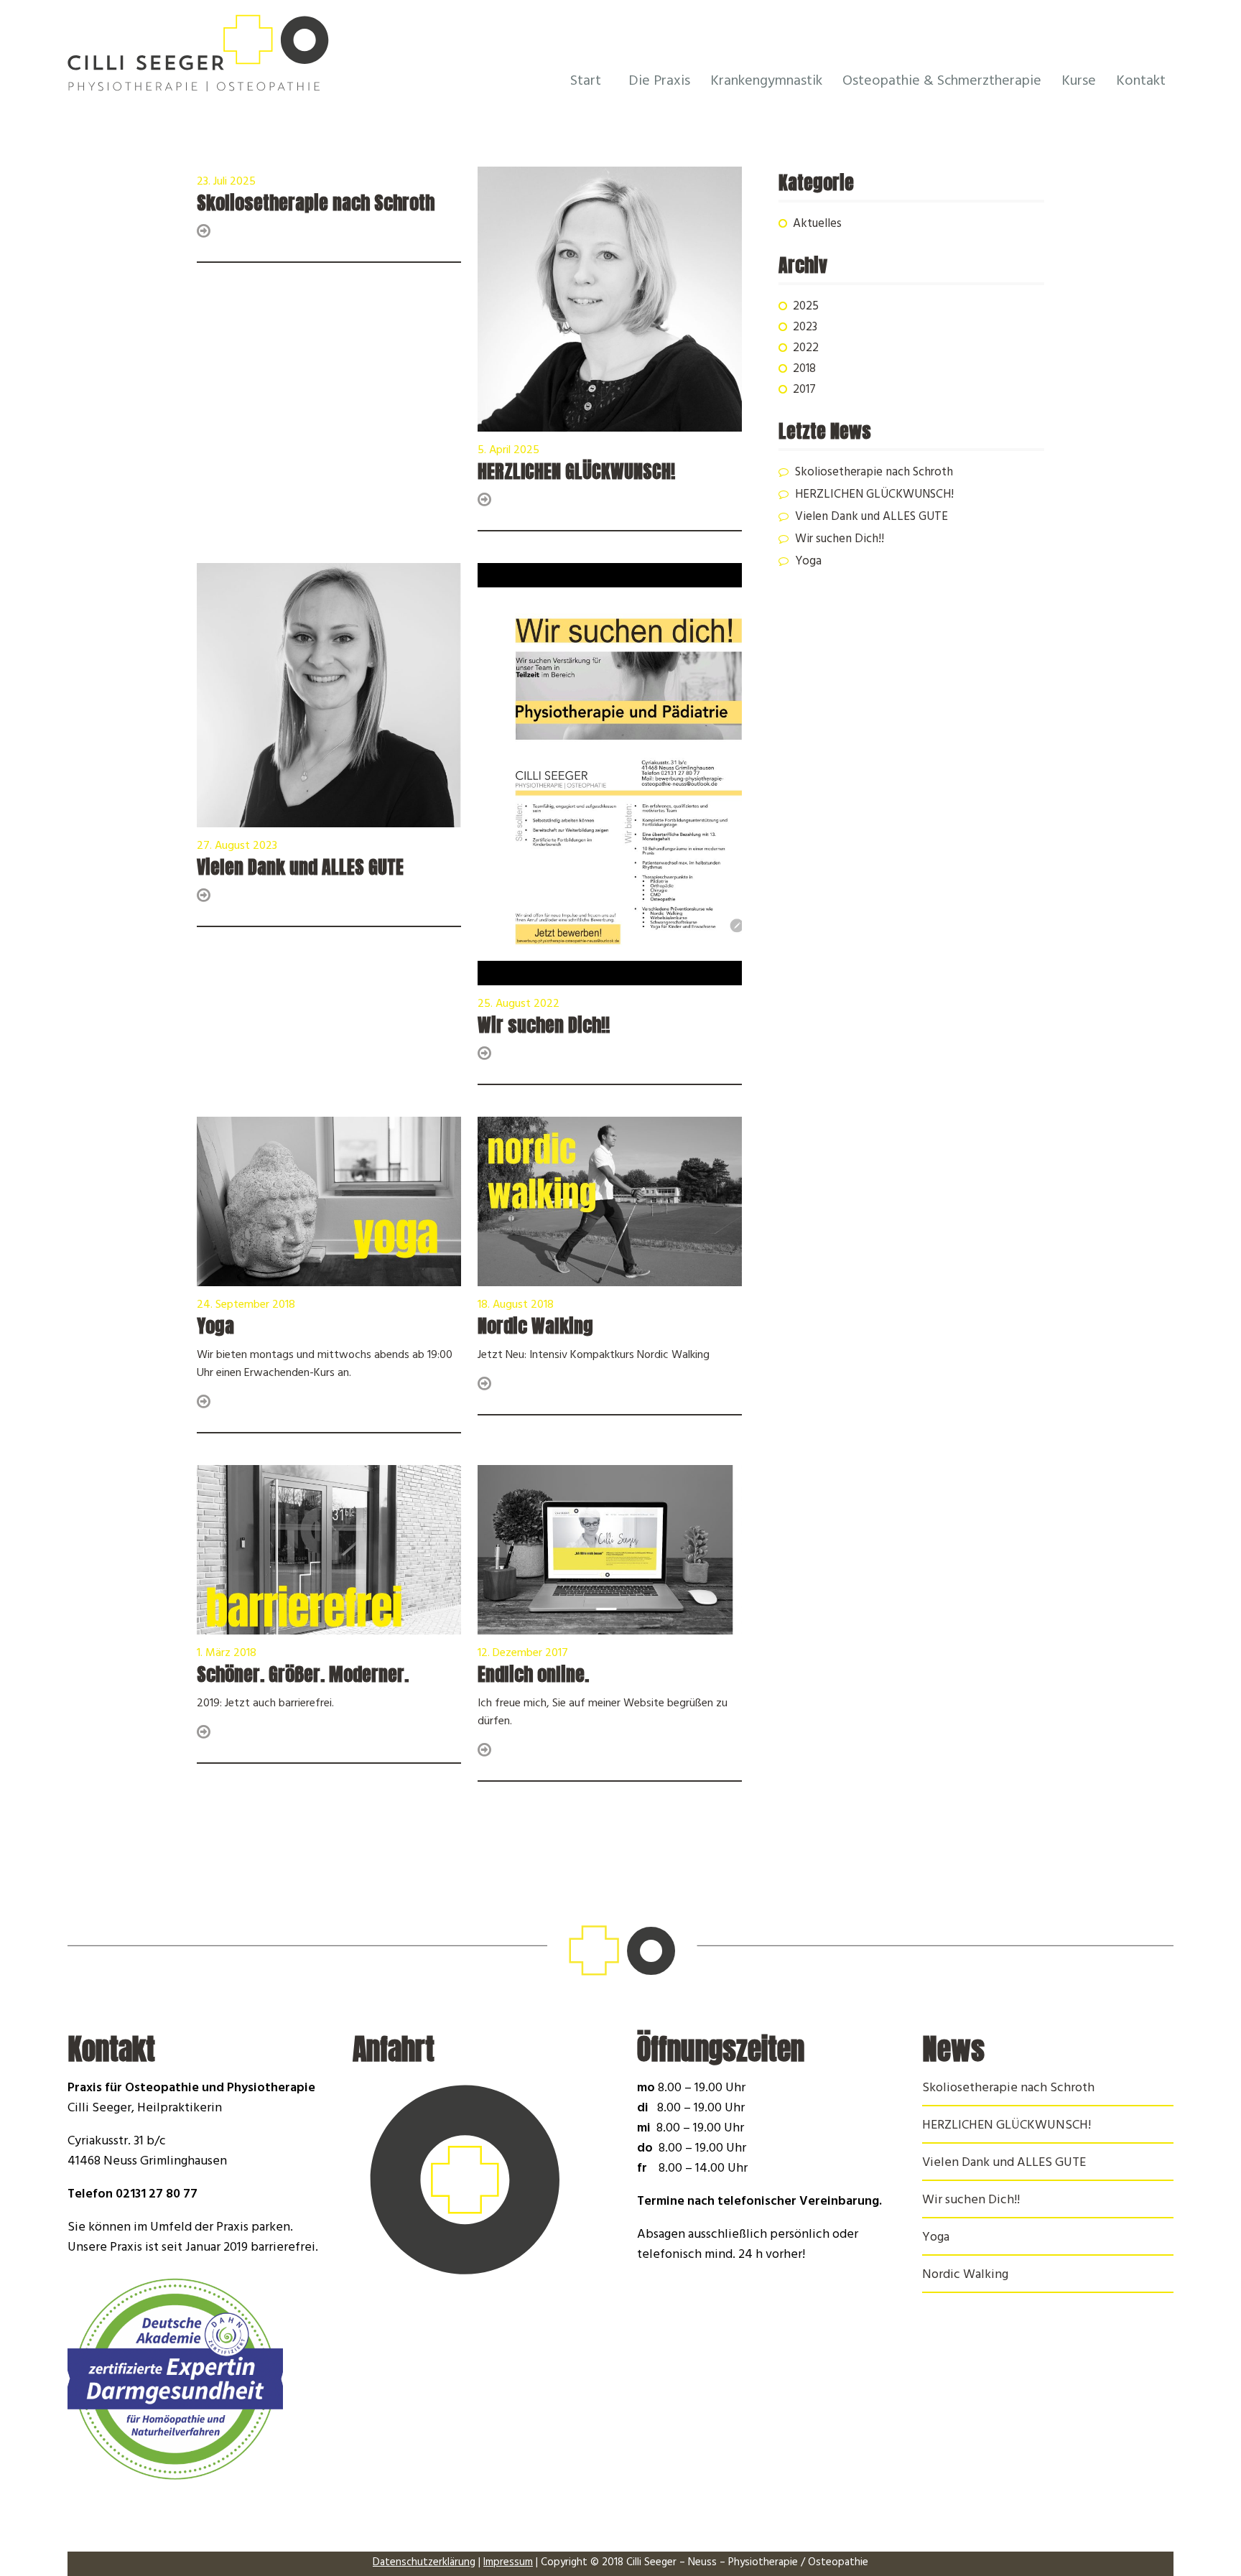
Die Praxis (659, 82)
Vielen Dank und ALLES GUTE (872, 518)
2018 (804, 370)
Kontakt (1141, 82)
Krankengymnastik (766, 82)
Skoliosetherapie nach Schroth (874, 473)
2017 (804, 391)
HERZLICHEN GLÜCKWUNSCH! (874, 496)
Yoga (808, 562)
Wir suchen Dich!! (840, 540)
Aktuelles (817, 225)
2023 (805, 328)
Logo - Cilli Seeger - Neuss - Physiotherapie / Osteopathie (257, 56)
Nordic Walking (965, 2276)
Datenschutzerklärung (424, 2563)
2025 (806, 307)
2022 (806, 349)
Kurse (1079, 82)
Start (586, 82)
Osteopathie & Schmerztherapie (942, 82)
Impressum (508, 2563)
